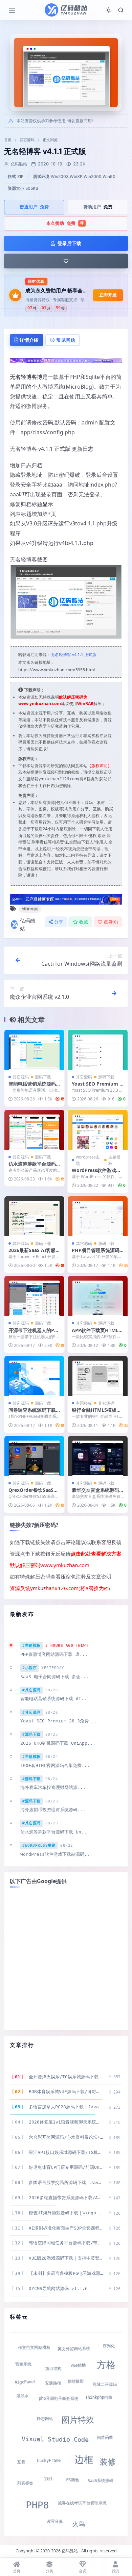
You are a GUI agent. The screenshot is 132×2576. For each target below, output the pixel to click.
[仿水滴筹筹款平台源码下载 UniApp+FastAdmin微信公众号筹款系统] (34, 1130)
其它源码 (27, 140)
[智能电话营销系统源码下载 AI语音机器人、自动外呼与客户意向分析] (34, 1050)
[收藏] (66, 261)
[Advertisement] (66, 1959)
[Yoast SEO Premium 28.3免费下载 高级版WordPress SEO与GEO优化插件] (98, 1050)
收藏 (84, 922)
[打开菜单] (12, 10)
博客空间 (30, 909)
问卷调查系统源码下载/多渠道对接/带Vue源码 (33, 1413)
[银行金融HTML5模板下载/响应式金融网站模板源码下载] (98, 1376)
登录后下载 (69, 243)
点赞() (111, 922)
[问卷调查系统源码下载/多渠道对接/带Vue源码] (34, 1376)
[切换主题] (109, 10)
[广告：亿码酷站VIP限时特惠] (66, 360)
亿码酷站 (28, 925)
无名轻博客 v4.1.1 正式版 (74, 655)
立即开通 (108, 295)
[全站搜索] (121, 10)
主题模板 (114, 1160)
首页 (8, 140)
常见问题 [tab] (66, 340)
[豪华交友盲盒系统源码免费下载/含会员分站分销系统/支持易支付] (98, 1456)
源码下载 (43, 1077)
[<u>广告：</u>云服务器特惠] (66, 899)
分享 (59, 922)
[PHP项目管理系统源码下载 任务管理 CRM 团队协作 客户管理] (98, 1216)
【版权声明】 (100, 766)
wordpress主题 (88, 1160)
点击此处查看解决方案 (96, 1554)
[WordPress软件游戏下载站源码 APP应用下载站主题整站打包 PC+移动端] (98, 1130)
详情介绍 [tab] (29, 340)
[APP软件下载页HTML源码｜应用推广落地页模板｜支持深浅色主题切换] (98, 1296)
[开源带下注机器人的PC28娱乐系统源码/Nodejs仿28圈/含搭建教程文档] (34, 1296)
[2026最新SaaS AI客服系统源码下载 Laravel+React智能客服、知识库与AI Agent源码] (34, 1216)
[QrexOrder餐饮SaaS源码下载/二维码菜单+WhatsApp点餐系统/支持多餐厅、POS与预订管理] (34, 1456)
